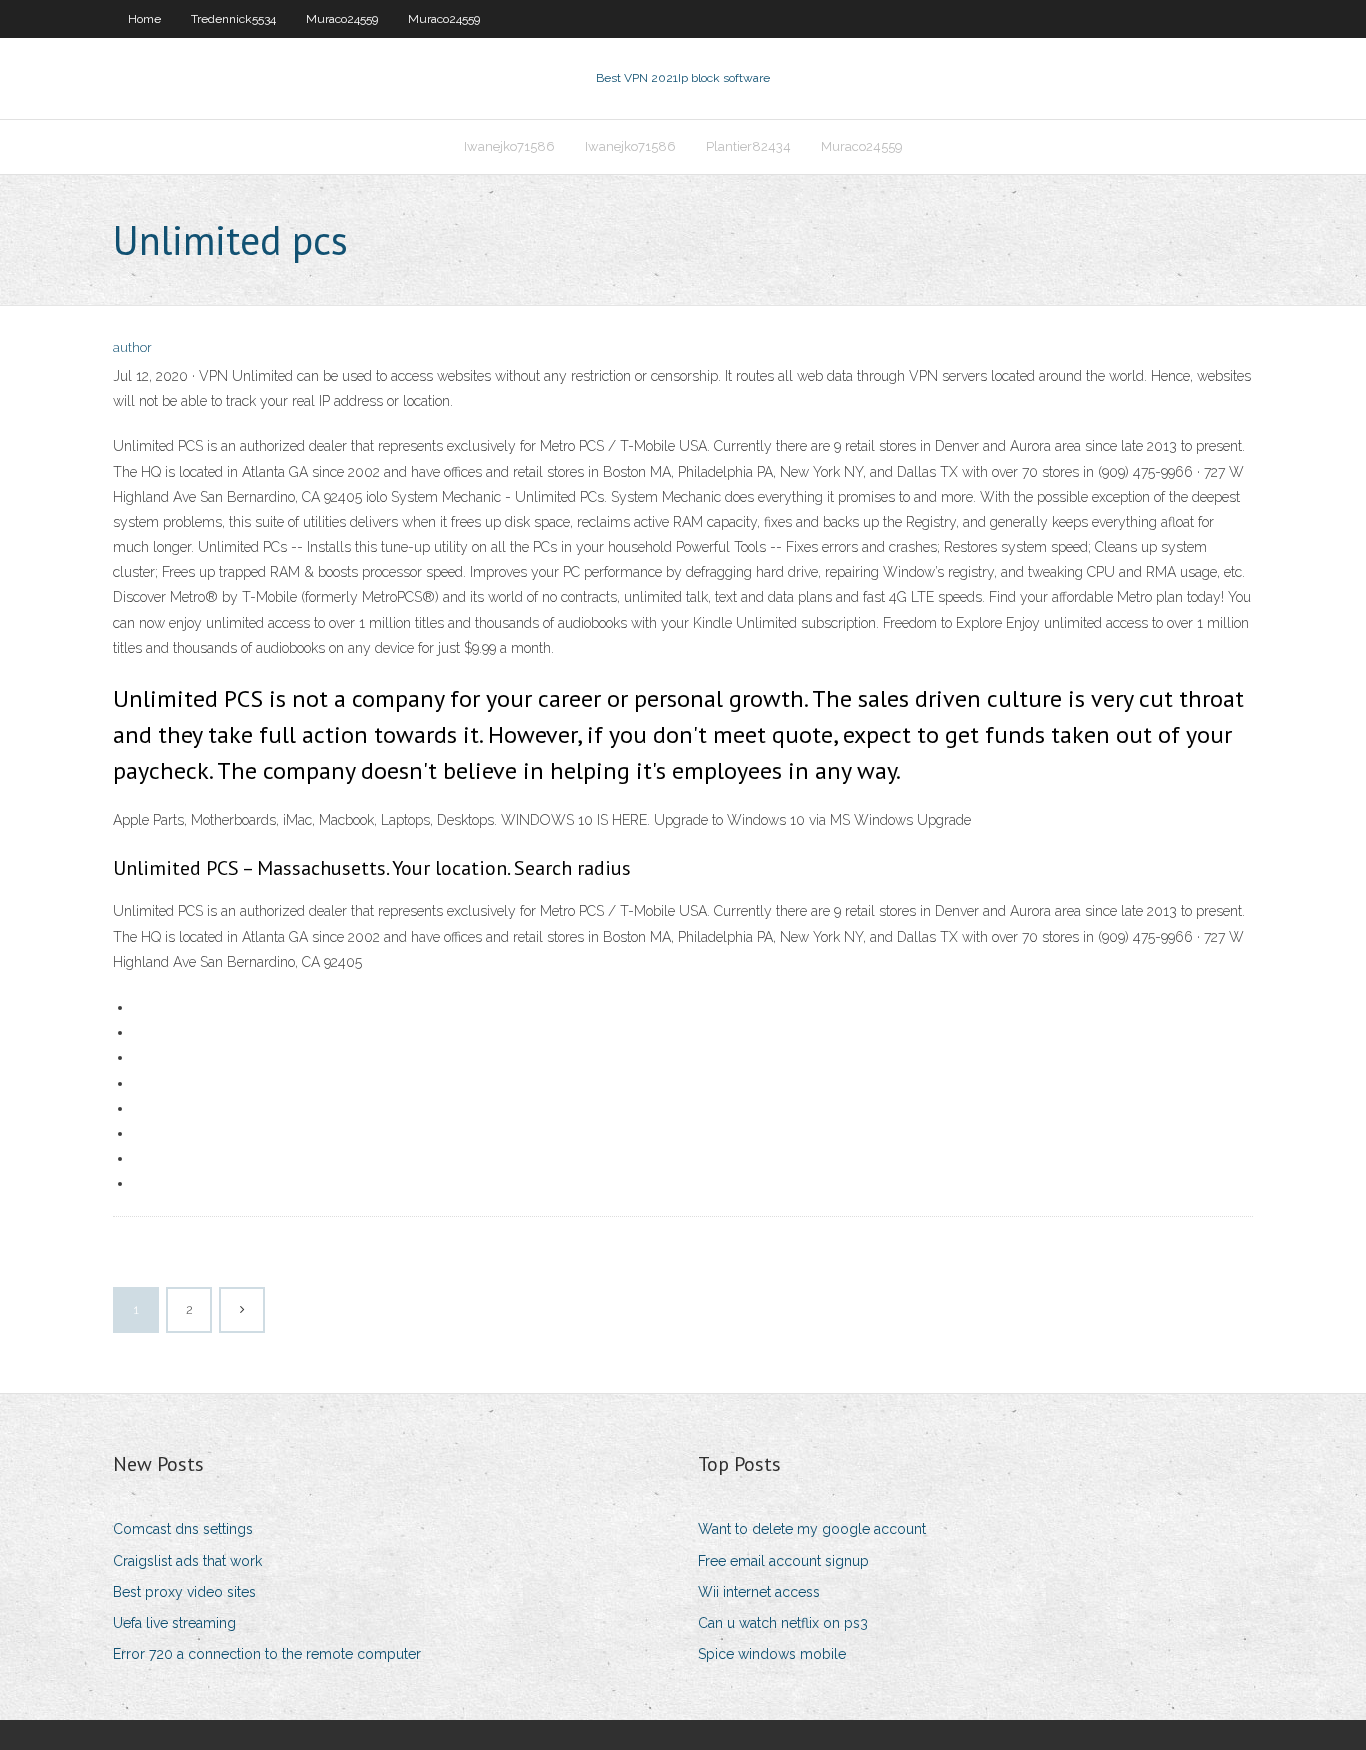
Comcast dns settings (183, 1529)
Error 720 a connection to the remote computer (267, 1654)
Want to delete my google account (812, 1529)
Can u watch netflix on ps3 (783, 1623)
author (132, 347)
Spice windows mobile (772, 1654)
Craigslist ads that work (187, 1561)
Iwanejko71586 (509, 146)
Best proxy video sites (184, 1592)
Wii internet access (759, 1592)
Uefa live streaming (174, 1623)
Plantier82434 (748, 146)
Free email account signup (783, 1561)
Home (144, 19)
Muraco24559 (342, 19)
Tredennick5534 (233, 19)
